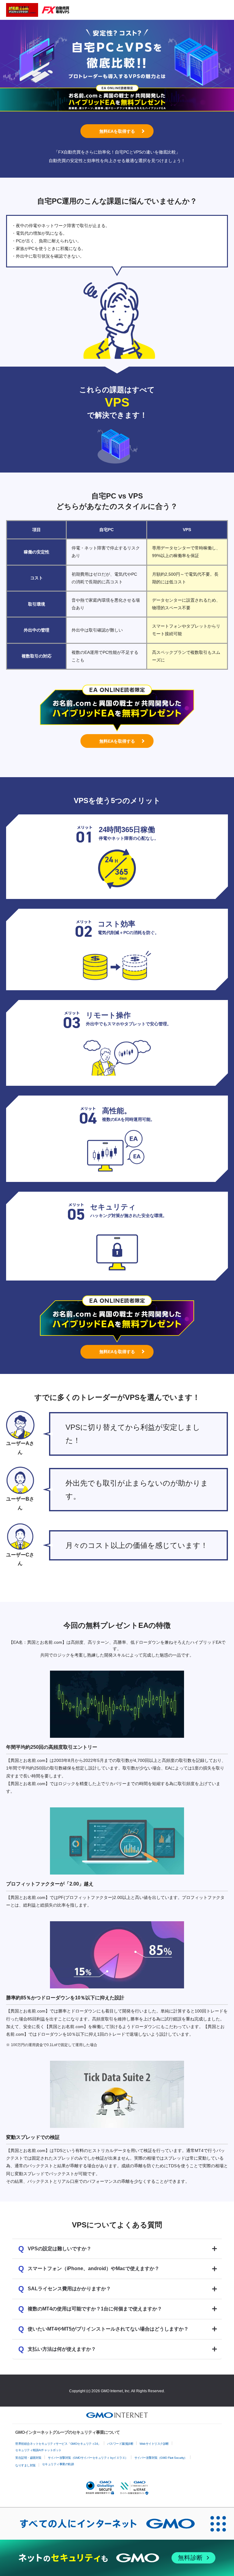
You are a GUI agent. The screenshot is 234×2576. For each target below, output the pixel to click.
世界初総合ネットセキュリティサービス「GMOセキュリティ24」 (58, 2444)
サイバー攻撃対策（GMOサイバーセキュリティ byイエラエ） (88, 2458)
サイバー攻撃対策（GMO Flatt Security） (161, 2458)
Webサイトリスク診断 (154, 2444)
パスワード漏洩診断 (120, 2444)
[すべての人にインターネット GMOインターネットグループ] (101, 2523)
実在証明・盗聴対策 (28, 2458)
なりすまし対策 (25, 2465)
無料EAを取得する (117, 131)
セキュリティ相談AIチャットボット (38, 2450)
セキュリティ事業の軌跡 (58, 2464)
